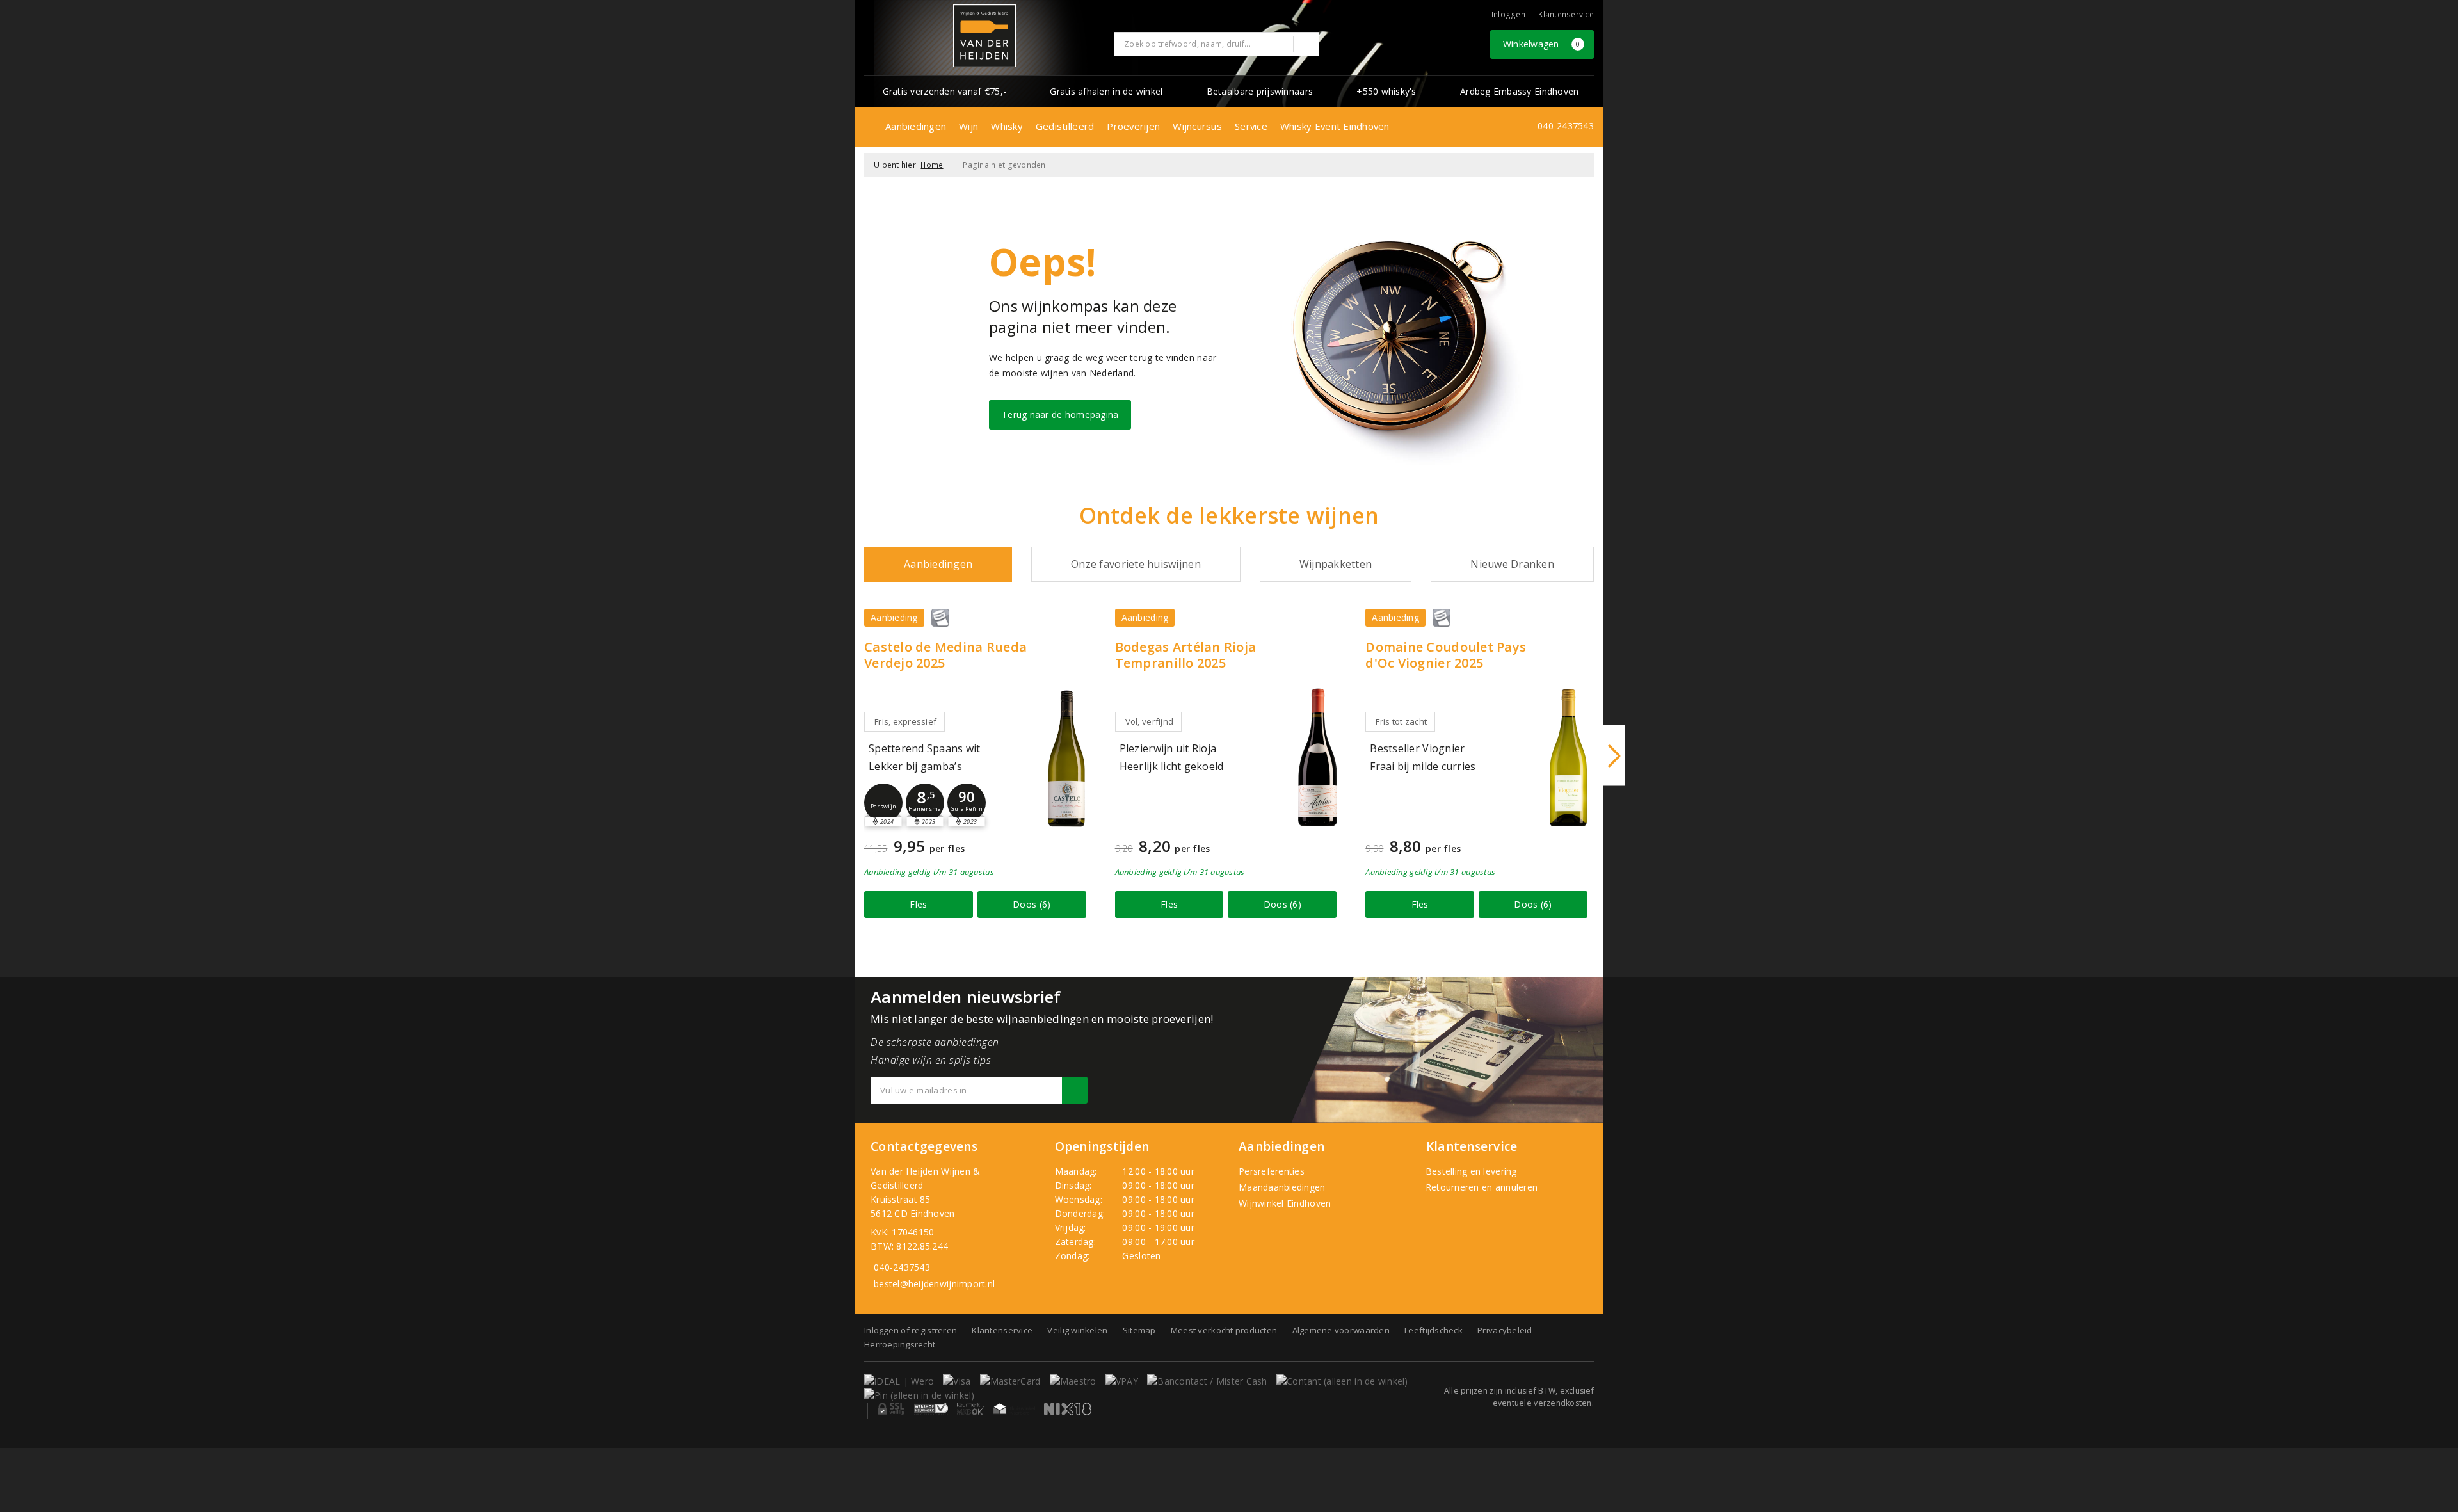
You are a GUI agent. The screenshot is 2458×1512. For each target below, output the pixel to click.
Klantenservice (1566, 14)
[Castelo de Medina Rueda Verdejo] (1067, 758)
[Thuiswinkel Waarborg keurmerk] (1014, 1409)
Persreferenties (1272, 1171)
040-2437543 (1566, 126)
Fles (918, 904)
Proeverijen (1133, 126)
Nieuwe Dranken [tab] (1512, 564)
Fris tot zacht (1401, 721)
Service (1251, 126)
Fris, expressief (905, 721)
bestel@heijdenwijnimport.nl (934, 1284)
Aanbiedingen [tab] (938, 564)
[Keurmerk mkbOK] (970, 1409)
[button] (883, 803)
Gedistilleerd (1065, 126)
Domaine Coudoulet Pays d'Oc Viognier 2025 (1446, 655)
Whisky (1007, 126)
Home (932, 165)
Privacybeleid (1505, 1330)
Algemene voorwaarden (1341, 1330)
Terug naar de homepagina (1060, 414)
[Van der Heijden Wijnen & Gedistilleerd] (984, 36)
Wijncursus (1197, 126)
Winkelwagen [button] (1542, 44)
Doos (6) (1032, 904)
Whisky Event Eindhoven (1335, 126)
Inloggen (1508, 14)
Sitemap (1139, 1330)
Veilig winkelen (1077, 1330)
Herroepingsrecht (900, 1344)
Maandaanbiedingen (1282, 1187)
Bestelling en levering (1470, 1171)
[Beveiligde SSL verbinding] (931, 1409)
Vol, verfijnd (1149, 721)
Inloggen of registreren (911, 1330)
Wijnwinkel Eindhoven (1285, 1203)
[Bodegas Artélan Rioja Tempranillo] (1317, 758)
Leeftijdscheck (1434, 1330)
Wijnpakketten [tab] (1336, 564)
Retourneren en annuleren (1481, 1187)
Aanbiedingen (916, 126)
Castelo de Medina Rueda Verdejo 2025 (945, 655)
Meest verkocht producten (1224, 1330)
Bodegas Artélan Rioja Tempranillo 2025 (1186, 655)
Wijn (968, 126)
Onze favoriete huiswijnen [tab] (1136, 564)
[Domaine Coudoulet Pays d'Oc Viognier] (1568, 758)
